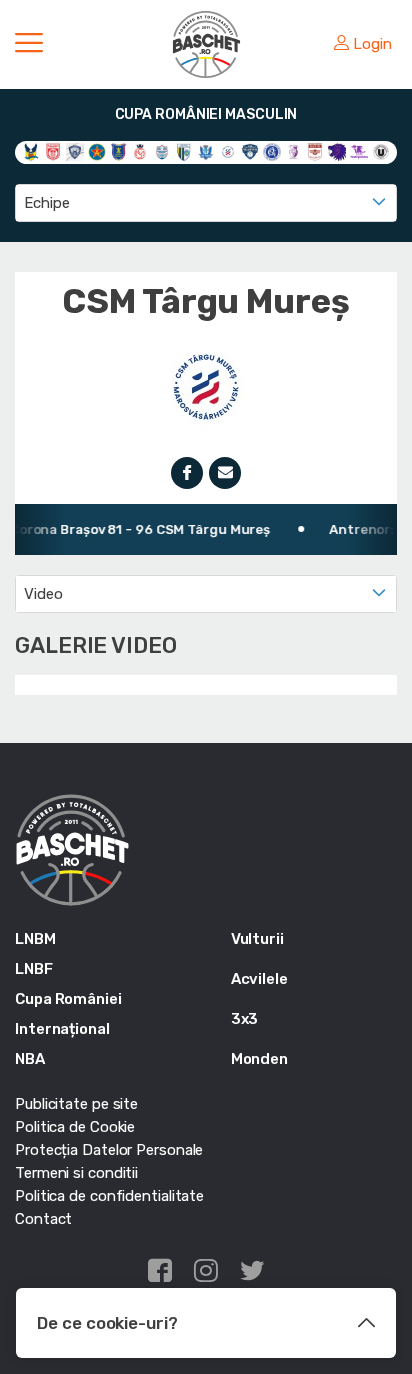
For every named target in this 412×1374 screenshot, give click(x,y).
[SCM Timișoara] (359, 151)
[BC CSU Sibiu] (31, 151)
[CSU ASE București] (272, 151)
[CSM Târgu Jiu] (206, 151)
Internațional (62, 1029)
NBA (30, 1059)
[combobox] (206, 203)
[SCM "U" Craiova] (337, 151)
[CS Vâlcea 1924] (75, 151)
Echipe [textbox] (46, 203)
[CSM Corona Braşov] (119, 151)
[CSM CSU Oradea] (140, 151)
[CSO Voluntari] (250, 151)
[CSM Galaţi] (162, 151)
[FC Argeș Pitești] (294, 151)
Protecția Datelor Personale (109, 1150)
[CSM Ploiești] (184, 151)
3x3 (245, 1019)
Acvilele (259, 979)
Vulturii (257, 939)
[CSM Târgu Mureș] (228, 151)
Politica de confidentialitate (109, 1196)
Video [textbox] (43, 594)
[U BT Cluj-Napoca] (381, 151)
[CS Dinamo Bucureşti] (53, 151)
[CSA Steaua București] (97, 151)
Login (372, 44)
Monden (259, 1059)
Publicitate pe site (76, 1104)
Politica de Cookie (75, 1127)
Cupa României (68, 999)
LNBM (35, 939)
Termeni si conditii (76, 1173)
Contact (43, 1219)
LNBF (34, 969)
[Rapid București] (315, 151)
